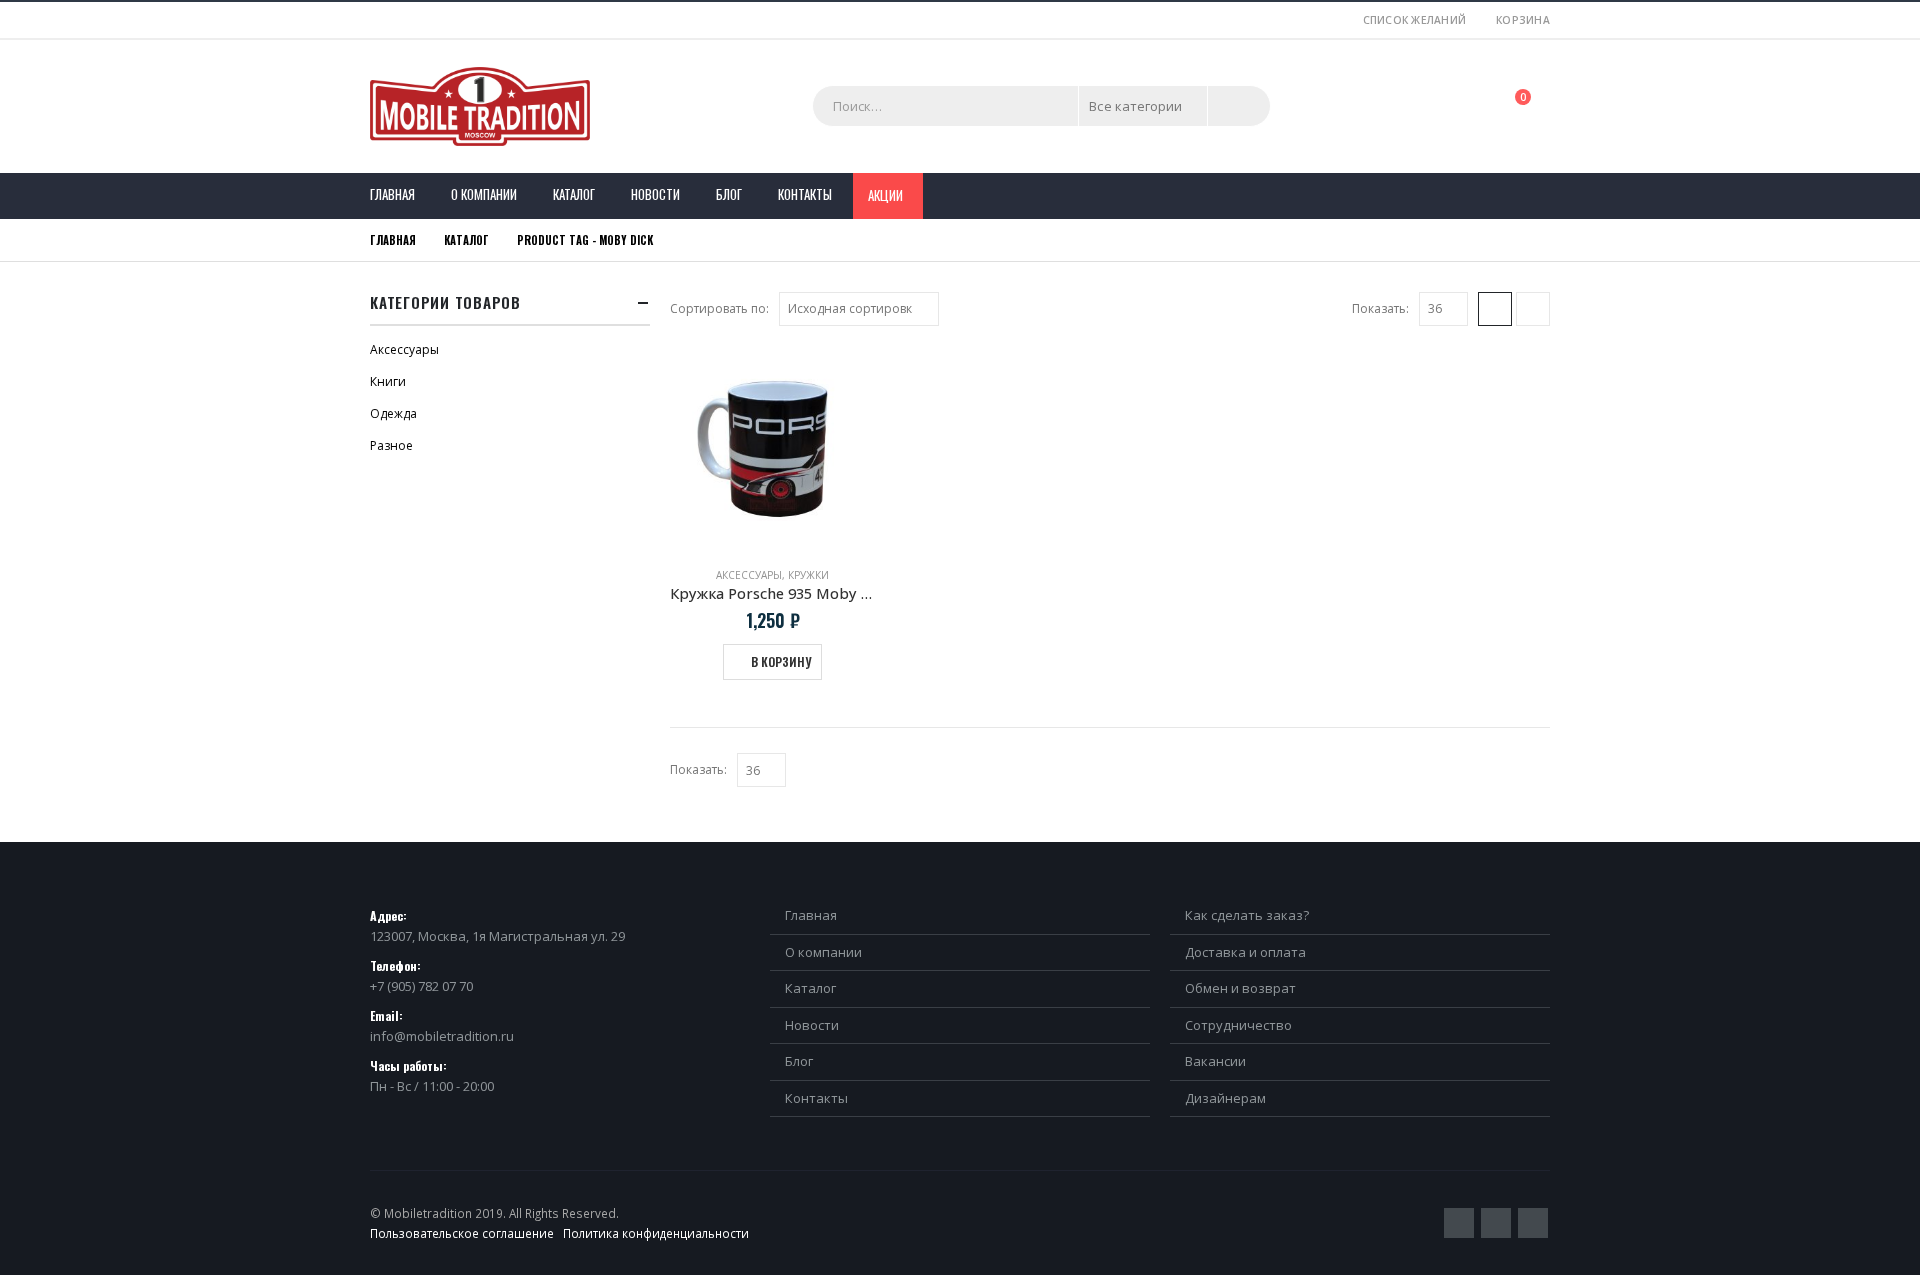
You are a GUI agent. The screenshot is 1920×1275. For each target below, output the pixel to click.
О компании (484, 194)
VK (1533, 1223)
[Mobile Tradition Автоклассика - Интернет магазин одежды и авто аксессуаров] (480, 106)
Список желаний (1415, 20)
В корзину (781, 661)
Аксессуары (749, 575)
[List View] (1533, 309)
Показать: (1380, 308)
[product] (772, 448)
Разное (391, 445)
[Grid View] (1495, 309)
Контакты (805, 194)
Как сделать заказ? (1247, 915)
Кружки (808, 575)
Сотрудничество (1238, 1025)
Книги (388, 381)
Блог (729, 194)
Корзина (1523, 20)
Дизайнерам (1225, 1098)
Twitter (1459, 1223)
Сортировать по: (719, 308)
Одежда (393, 413)
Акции (885, 195)
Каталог (574, 194)
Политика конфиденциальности (656, 1233)
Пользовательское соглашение (462, 1233)
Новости (655, 194)
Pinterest (1496, 1223)
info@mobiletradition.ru (442, 1036)
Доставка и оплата (1245, 952)
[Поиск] (1239, 106)
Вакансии (1215, 1061)
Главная (392, 194)
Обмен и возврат (1240, 988)
